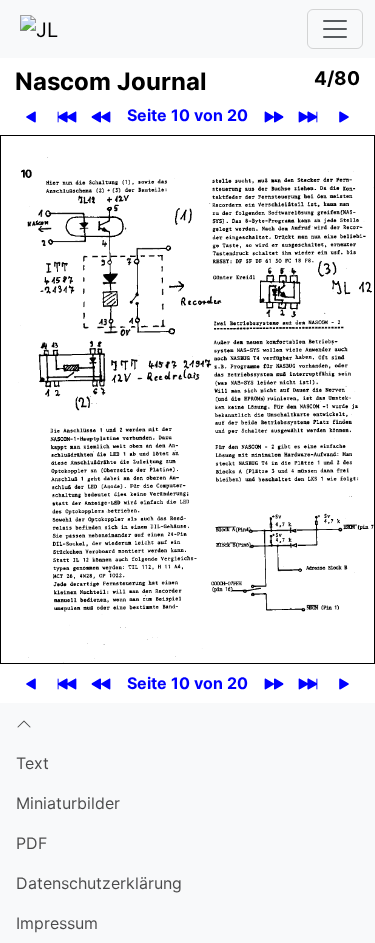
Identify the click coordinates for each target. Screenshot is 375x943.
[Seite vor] (344, 115)
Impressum (57, 923)
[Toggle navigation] (335, 29)
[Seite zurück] (31, 115)
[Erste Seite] (67, 115)
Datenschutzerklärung (99, 883)
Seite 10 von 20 (187, 115)
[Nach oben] (187, 723)
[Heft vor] (274, 115)
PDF (31, 843)
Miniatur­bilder (68, 803)
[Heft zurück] (101, 115)
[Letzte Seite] (308, 115)
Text (32, 763)
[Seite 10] (187, 398)
